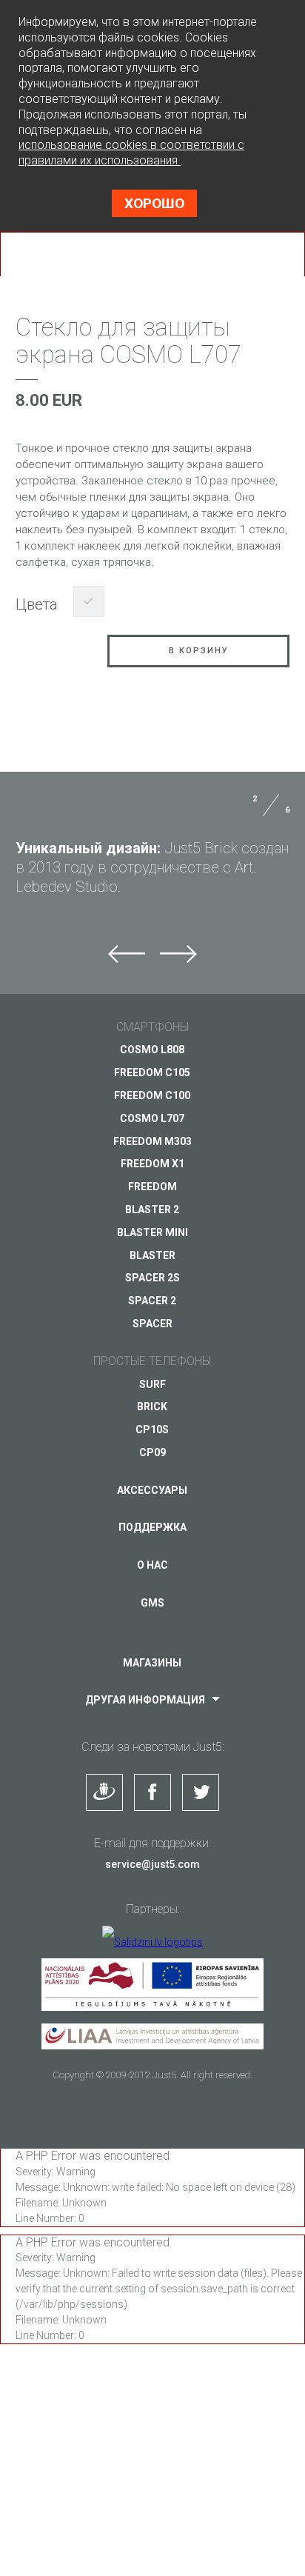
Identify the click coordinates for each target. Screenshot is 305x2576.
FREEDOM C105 (152, 1072)
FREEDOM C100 (152, 1095)
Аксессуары (152, 1490)
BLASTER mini (152, 1232)
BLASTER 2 (152, 1209)
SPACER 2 (152, 1301)
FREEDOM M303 (152, 1141)
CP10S (152, 1429)
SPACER (152, 1324)
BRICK (152, 1407)
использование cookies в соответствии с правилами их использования (131, 153)
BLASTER (152, 1255)
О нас (152, 1565)
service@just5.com (152, 1864)
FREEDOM (152, 1187)
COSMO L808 (152, 1050)
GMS (152, 1603)
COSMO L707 (152, 1118)
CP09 (152, 1452)
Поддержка (152, 1527)
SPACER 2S (152, 1278)
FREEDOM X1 (152, 1164)
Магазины (152, 1663)
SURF (152, 1384)
